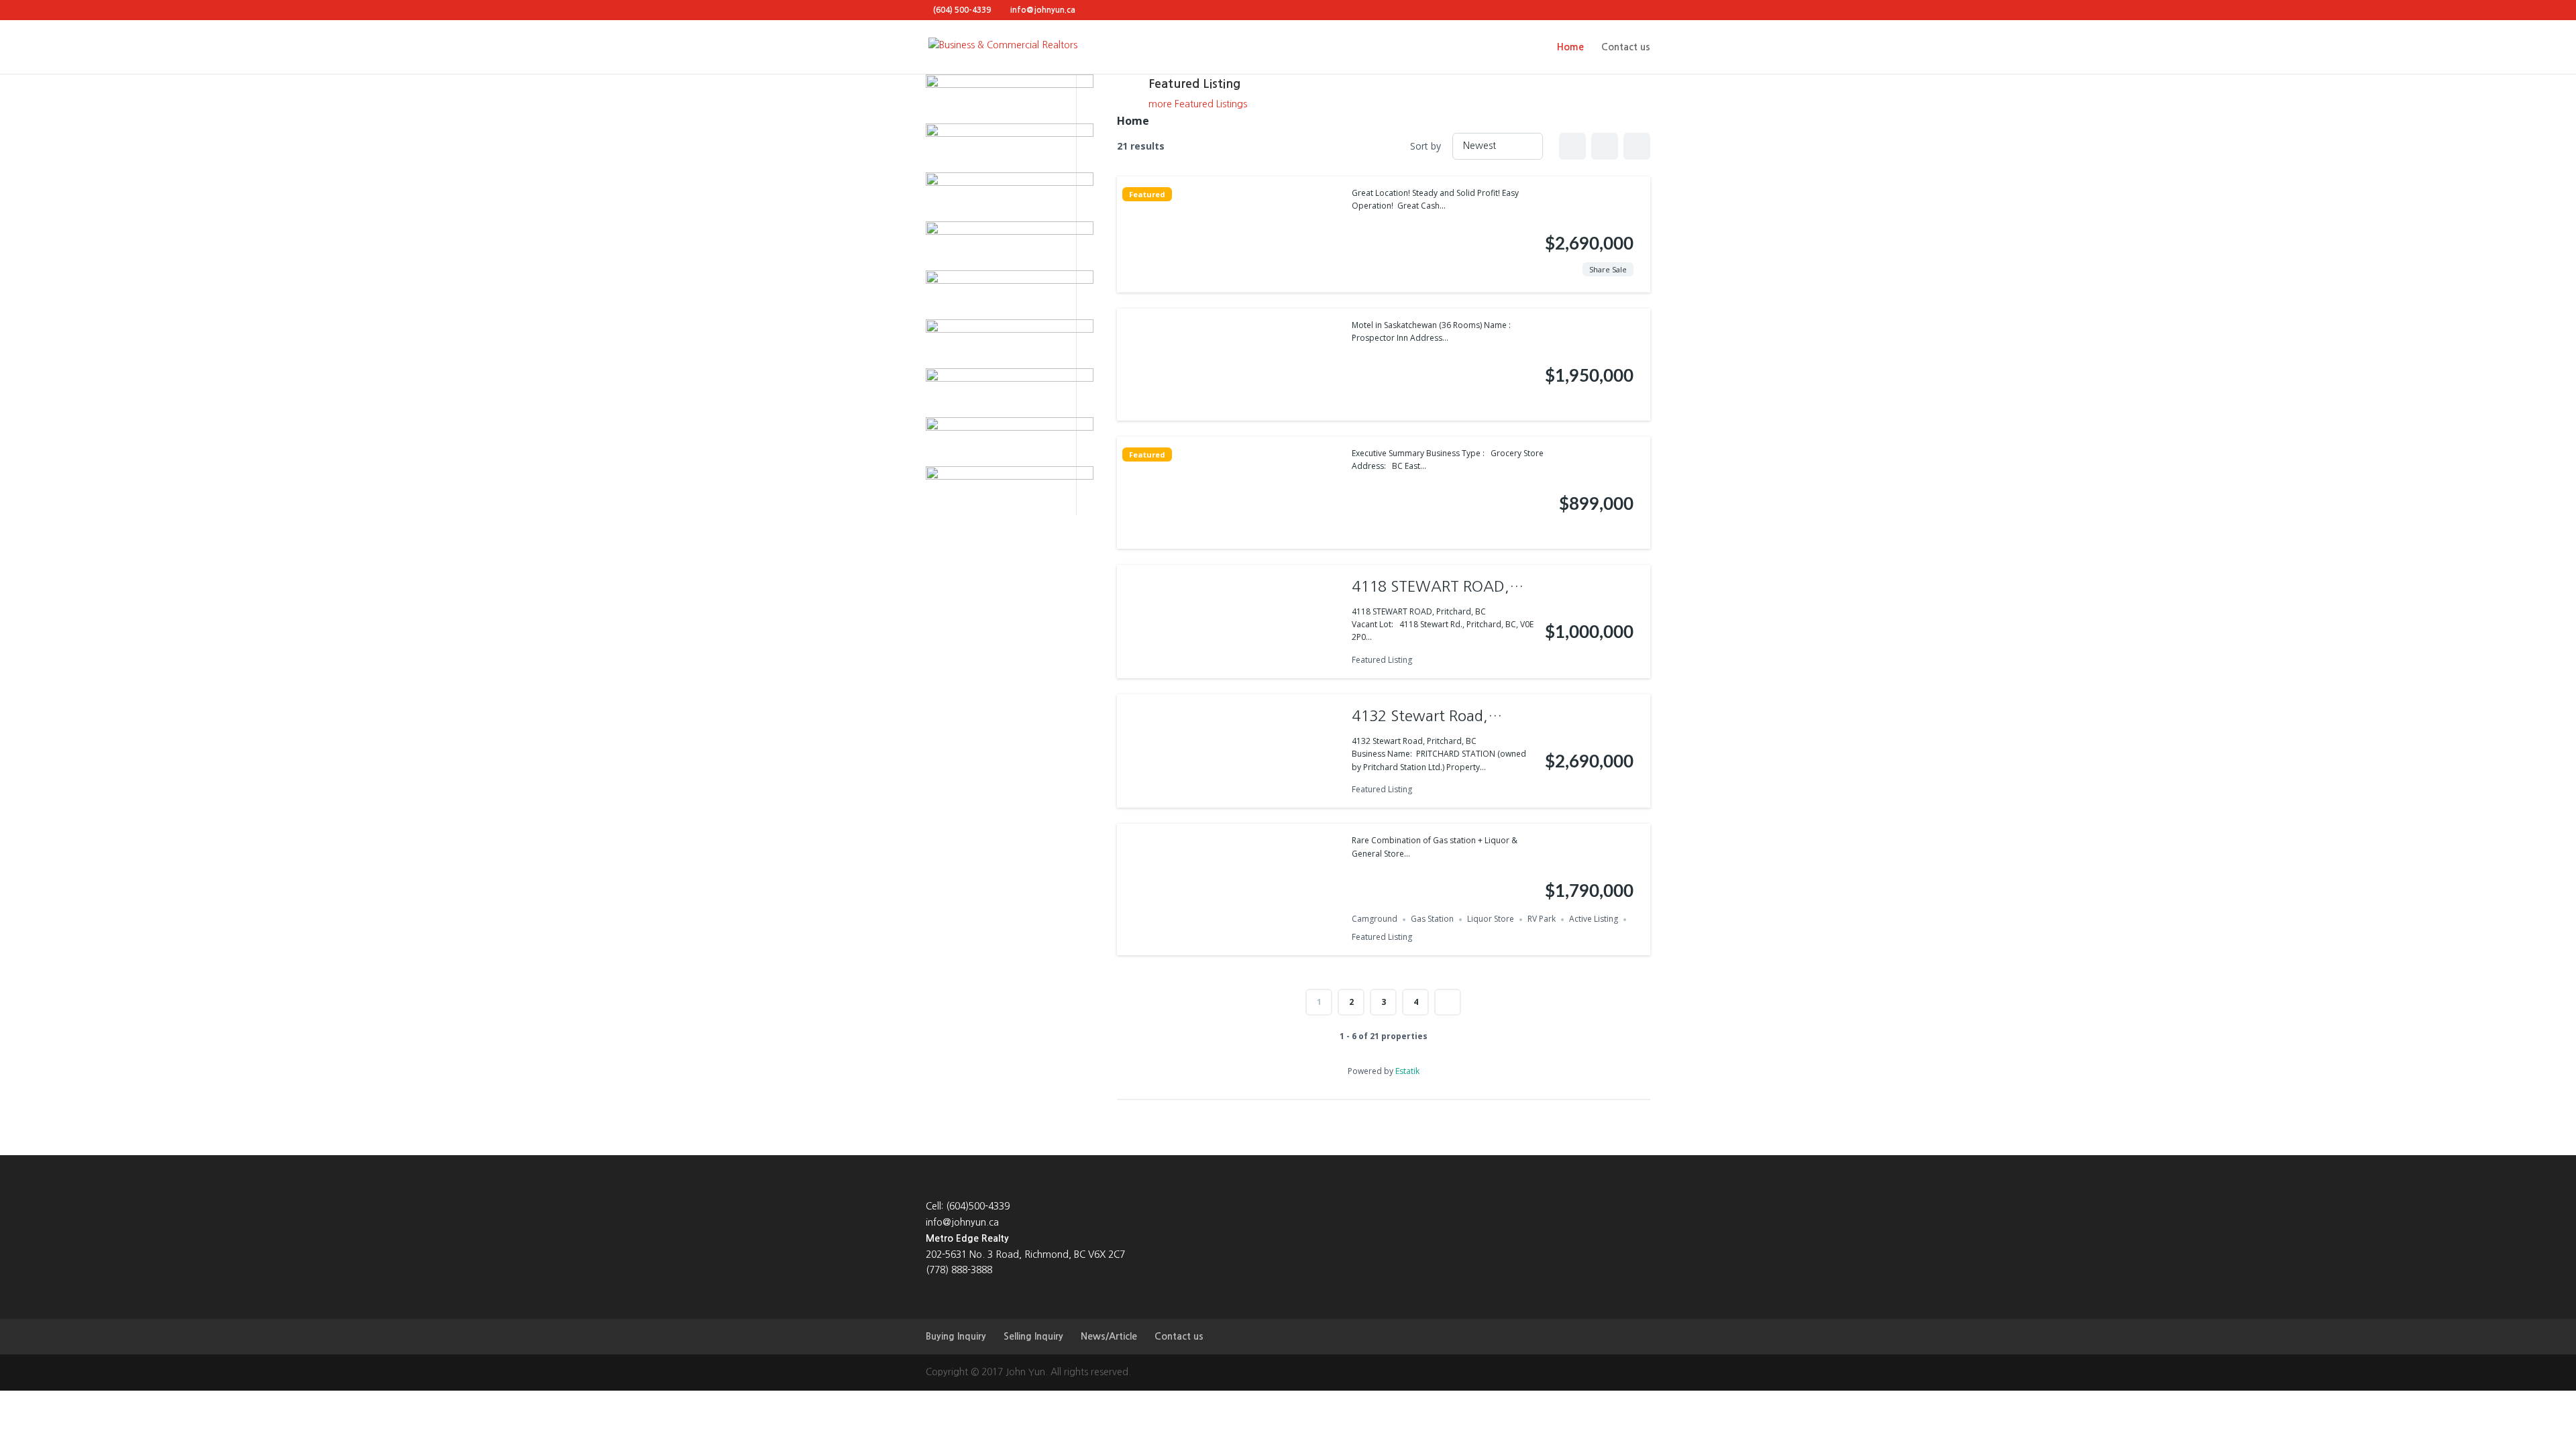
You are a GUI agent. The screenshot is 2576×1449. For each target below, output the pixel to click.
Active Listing (1594, 919)
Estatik (1407, 1071)
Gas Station (1432, 919)
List (1605, 146)
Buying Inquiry (956, 1336)
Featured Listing (1382, 660)
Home (1570, 47)
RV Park (1542, 919)
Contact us (1626, 47)
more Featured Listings (1198, 104)
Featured (1147, 194)
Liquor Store (1491, 919)
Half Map (1637, 146)
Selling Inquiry (1033, 1336)
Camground (1375, 919)
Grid (1572, 146)
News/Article (1109, 1336)
